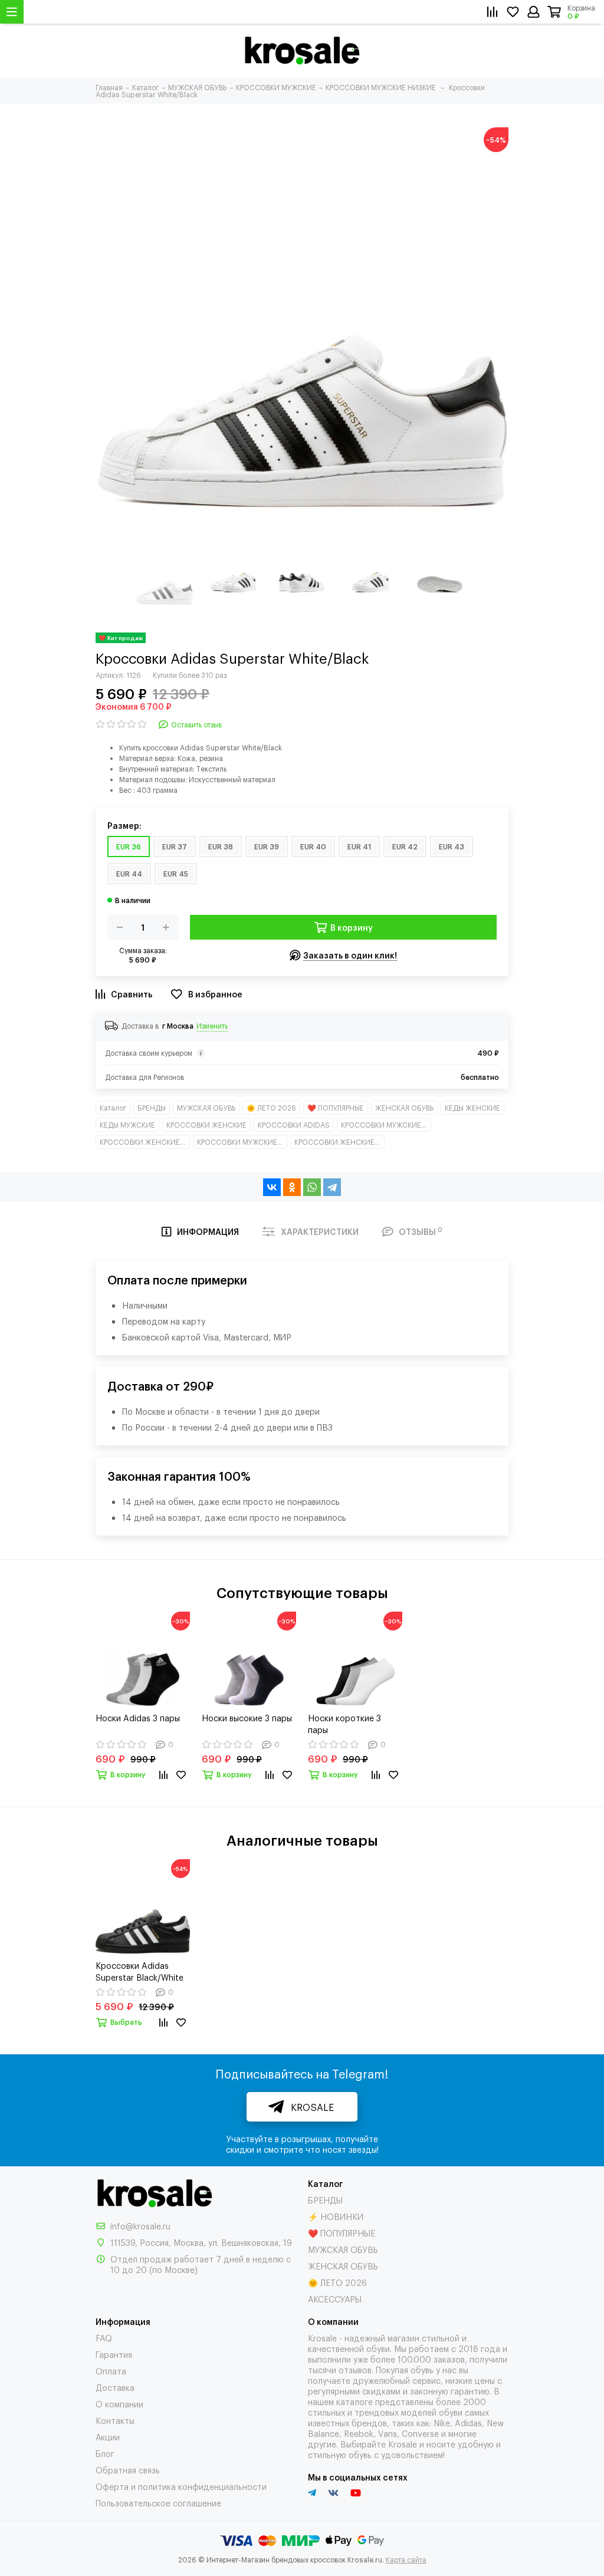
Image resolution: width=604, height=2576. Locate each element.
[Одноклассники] (292, 1187)
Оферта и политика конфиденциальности (181, 2486)
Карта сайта (406, 2559)
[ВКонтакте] (272, 1187)
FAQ (104, 2338)
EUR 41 (359, 846)
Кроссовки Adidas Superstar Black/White (139, 1971)
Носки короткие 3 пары (344, 1723)
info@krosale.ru (140, 2226)
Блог (105, 2453)
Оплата (111, 2371)
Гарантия (114, 2354)
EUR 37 (175, 846)
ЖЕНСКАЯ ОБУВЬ (404, 1108)
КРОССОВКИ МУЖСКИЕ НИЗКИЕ (242, 1142)
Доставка (115, 2387)
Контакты (115, 2420)
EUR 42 (405, 846)
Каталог (113, 1108)
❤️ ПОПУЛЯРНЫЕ (336, 1108)
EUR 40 (313, 846)
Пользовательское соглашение (158, 2503)
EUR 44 (129, 874)
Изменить (212, 1026)
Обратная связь (128, 2470)
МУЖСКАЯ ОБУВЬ (206, 1108)
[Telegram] (332, 1187)
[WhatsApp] (312, 1187)
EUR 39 (267, 846)
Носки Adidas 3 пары (138, 1717)
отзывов (355, 2369)
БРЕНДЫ (152, 1108)
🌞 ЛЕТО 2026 (271, 1108)
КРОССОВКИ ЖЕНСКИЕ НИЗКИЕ (339, 1142)
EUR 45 (176, 874)
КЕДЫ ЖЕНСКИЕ (472, 1108)
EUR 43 (452, 846)
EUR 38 (221, 846)
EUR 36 (129, 846)
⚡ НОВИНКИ (336, 2216)
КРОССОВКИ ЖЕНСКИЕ (206, 1125)
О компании (119, 2404)
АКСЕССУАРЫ (335, 2299)
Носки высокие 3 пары (247, 1717)
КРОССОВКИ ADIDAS (294, 1125)
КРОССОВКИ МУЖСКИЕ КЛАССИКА (386, 1125)
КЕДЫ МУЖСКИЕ (127, 1125)
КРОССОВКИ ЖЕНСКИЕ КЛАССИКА (145, 1142)
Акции (108, 2437)
